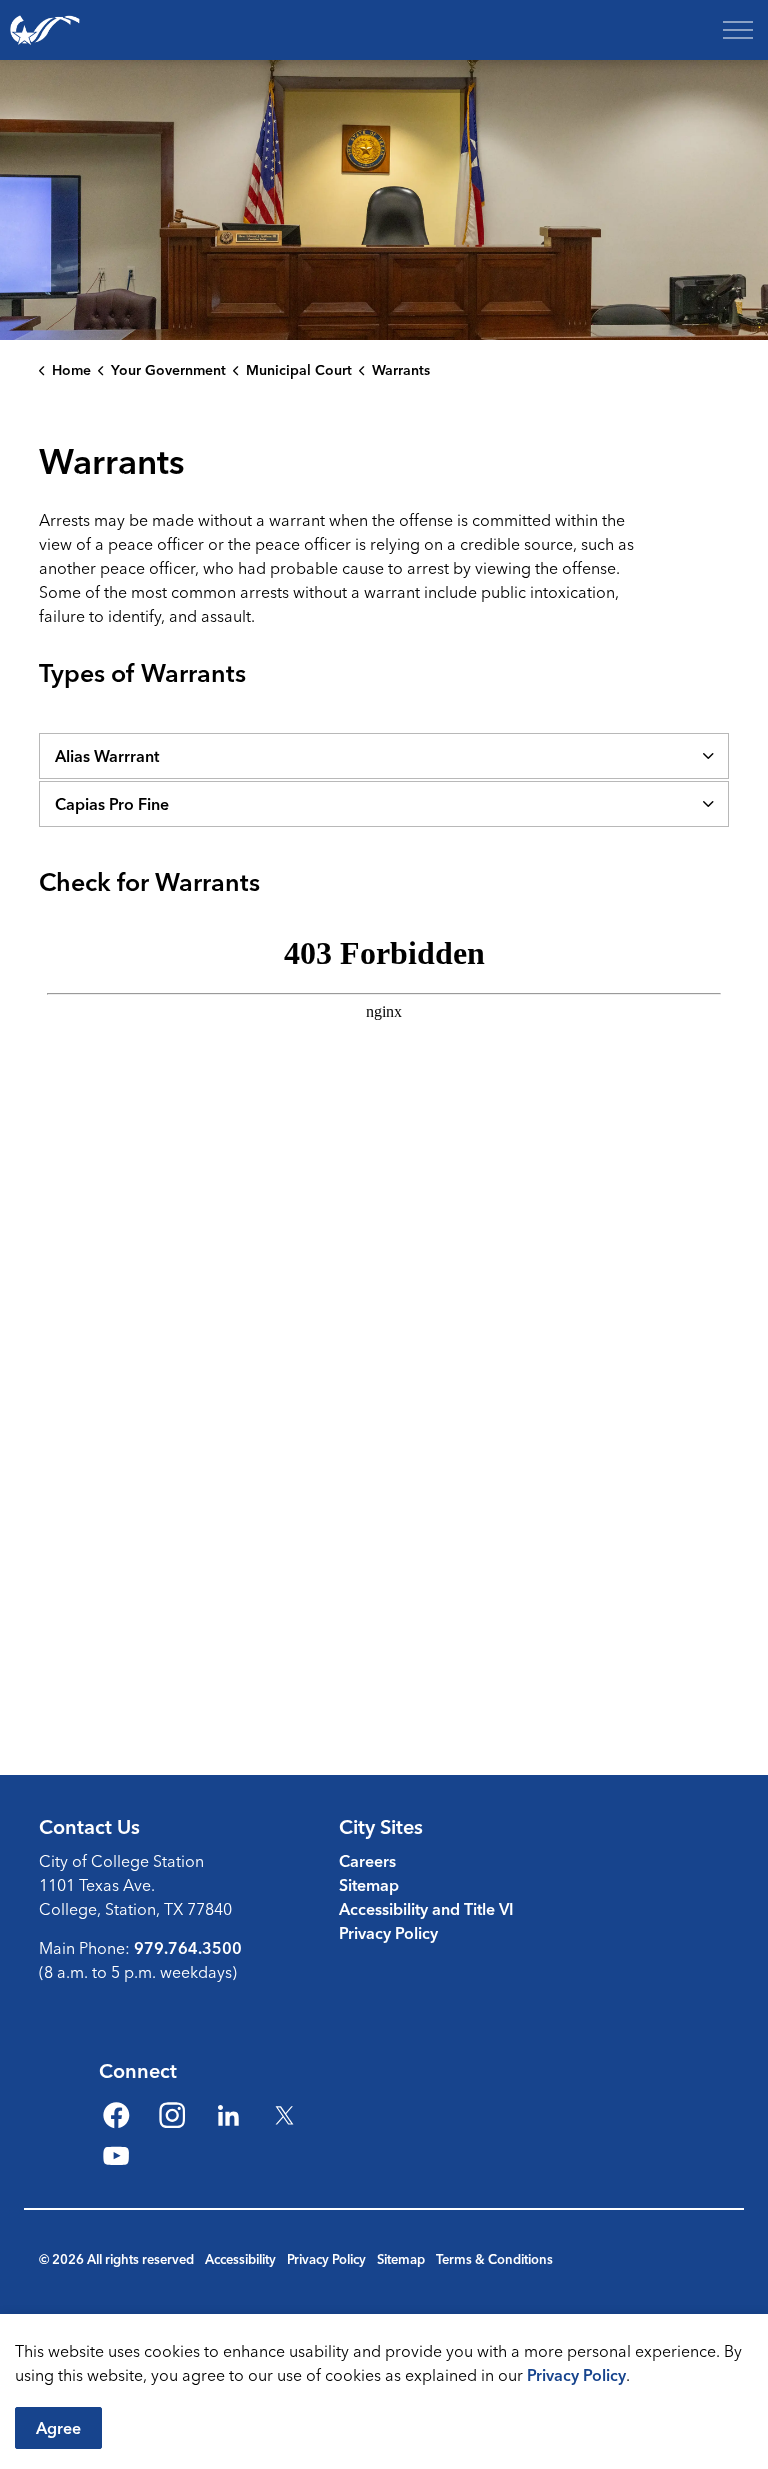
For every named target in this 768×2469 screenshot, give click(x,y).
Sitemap (369, 1885)
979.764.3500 (188, 1948)
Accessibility (240, 2259)
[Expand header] (738, 30)
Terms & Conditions (494, 2259)
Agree (58, 2428)
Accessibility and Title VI (426, 1909)
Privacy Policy (576, 2375)
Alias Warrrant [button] (107, 756)
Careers (367, 1861)
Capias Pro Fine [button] (112, 804)
